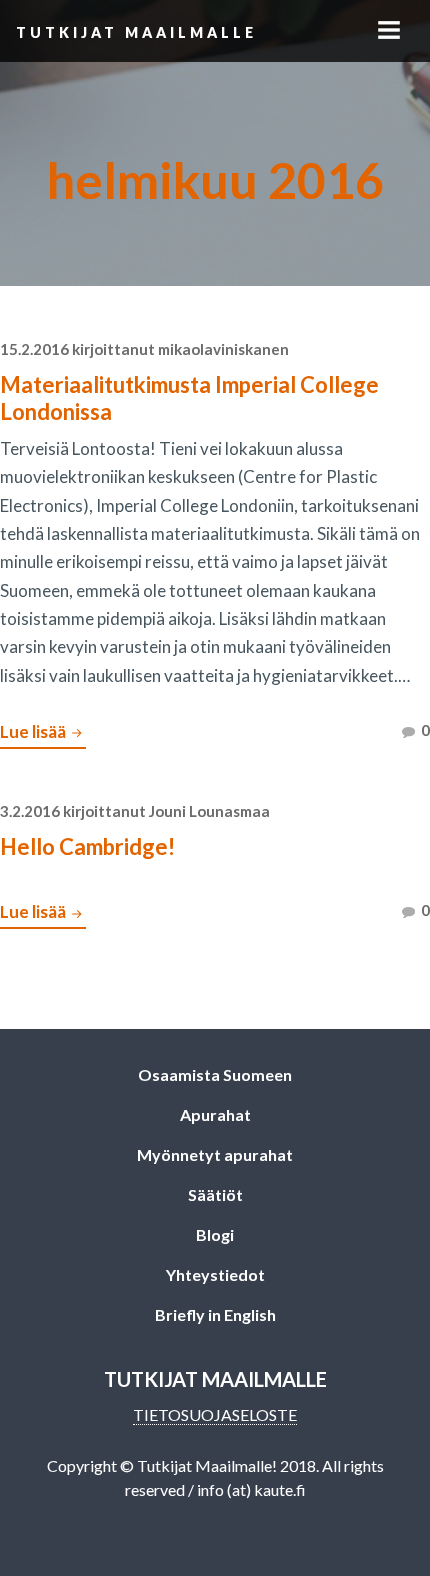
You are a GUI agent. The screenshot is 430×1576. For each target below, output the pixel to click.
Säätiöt (215, 1194)
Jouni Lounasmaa (209, 811)
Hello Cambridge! (87, 846)
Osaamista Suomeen (215, 1074)
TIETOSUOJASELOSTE (215, 1414)
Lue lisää (43, 734)
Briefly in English (215, 1314)
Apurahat (215, 1114)
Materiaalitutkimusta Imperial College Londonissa (189, 397)
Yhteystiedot (215, 1274)
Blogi (215, 1234)
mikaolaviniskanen (223, 349)
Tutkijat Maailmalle (136, 32)
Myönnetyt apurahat (215, 1154)
